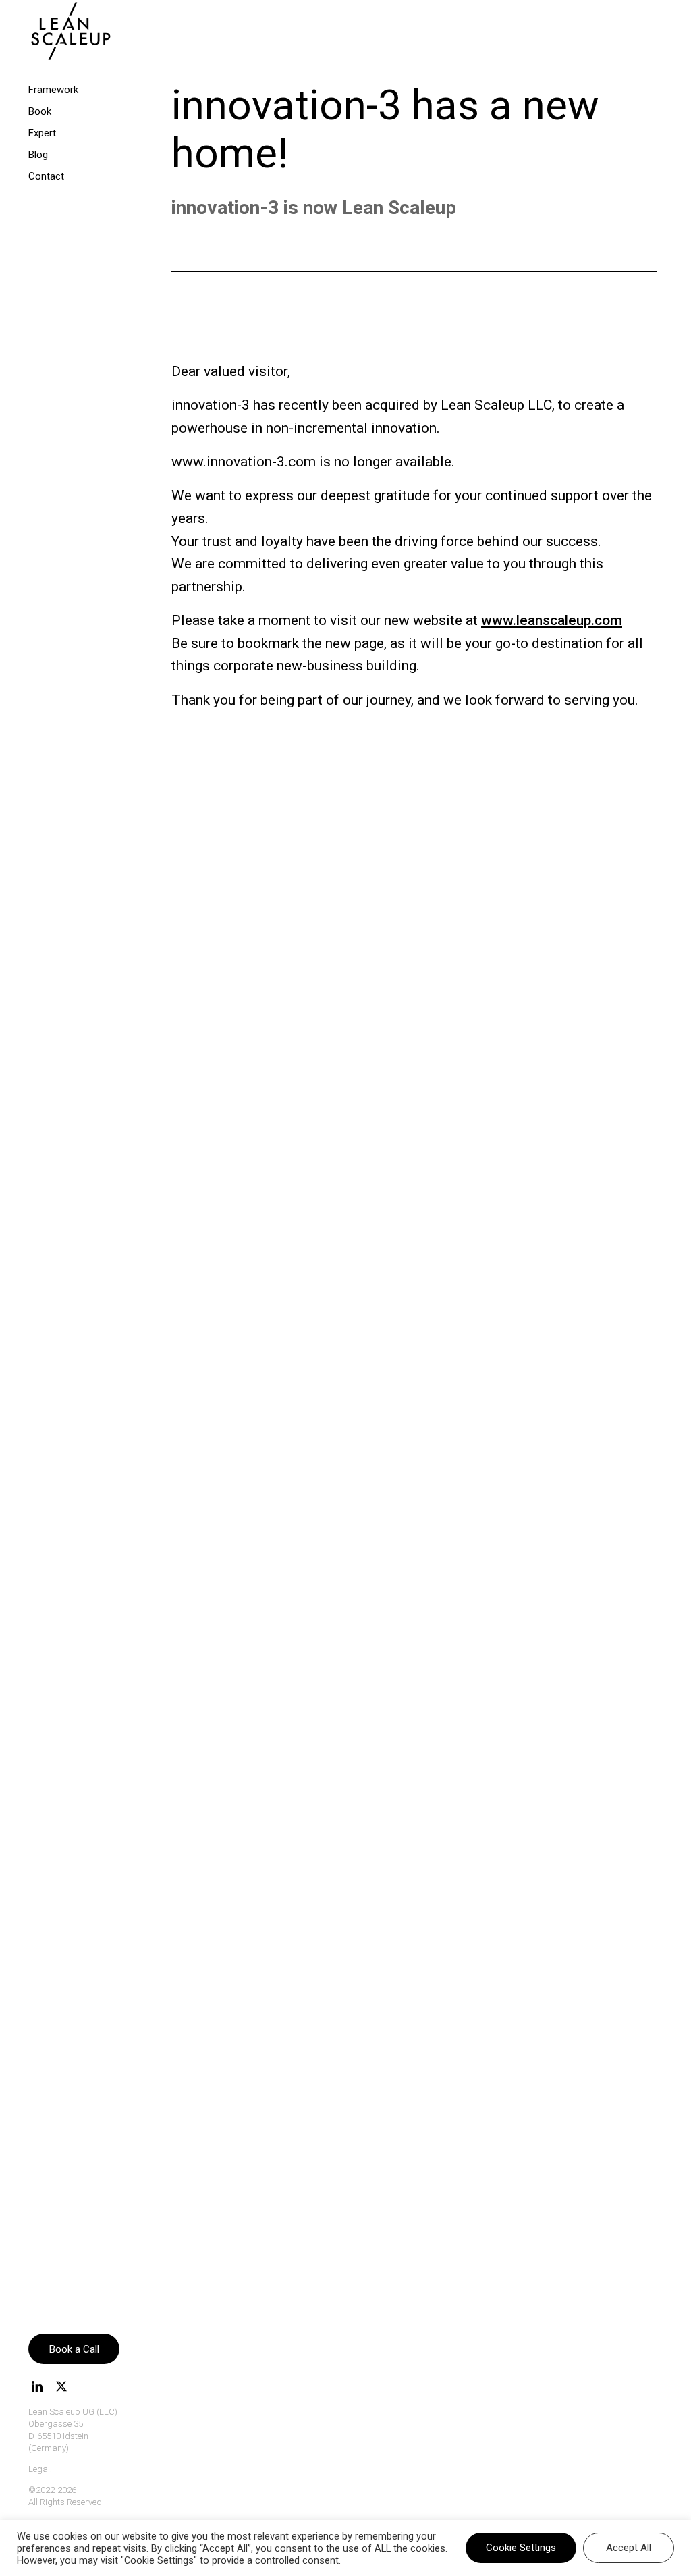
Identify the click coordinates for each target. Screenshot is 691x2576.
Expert (42, 133)
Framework (53, 90)
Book (40, 111)
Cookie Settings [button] (521, 2548)
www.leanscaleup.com (552, 620)
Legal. (40, 2469)
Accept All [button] (629, 2548)
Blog (38, 155)
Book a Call (74, 2349)
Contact (46, 176)
